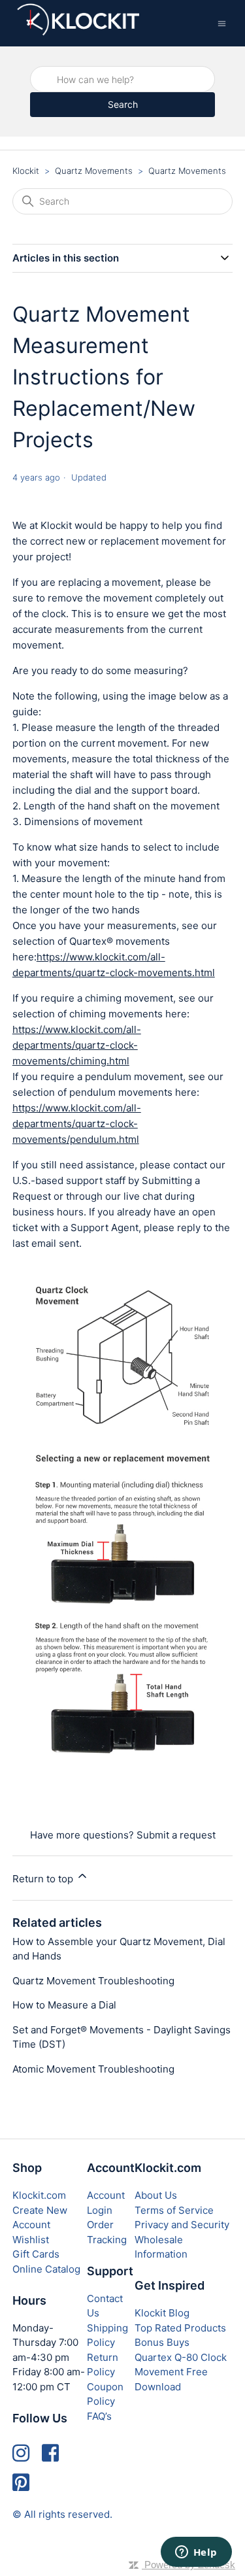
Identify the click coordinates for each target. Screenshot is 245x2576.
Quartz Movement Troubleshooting (93, 1981)
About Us (156, 2195)
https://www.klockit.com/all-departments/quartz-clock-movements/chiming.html (77, 1045)
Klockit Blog (162, 2313)
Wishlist (31, 2240)
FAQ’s (99, 2416)
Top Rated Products (180, 2328)
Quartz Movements (94, 171)
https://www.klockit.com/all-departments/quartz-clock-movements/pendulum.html (77, 1124)
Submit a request (176, 1835)
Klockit (26, 171)
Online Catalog (46, 2269)
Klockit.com (39, 2195)
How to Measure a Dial (64, 2005)
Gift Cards (36, 2254)
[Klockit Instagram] (21, 2453)
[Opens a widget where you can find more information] (196, 2553)
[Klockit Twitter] (21, 2483)
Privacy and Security (182, 2225)
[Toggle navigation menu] (222, 23)
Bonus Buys (162, 2342)
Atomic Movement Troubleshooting (93, 2069)
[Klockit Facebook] (50, 2453)
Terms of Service (174, 2210)
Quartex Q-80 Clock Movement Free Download (181, 2372)
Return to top (44, 1879)
